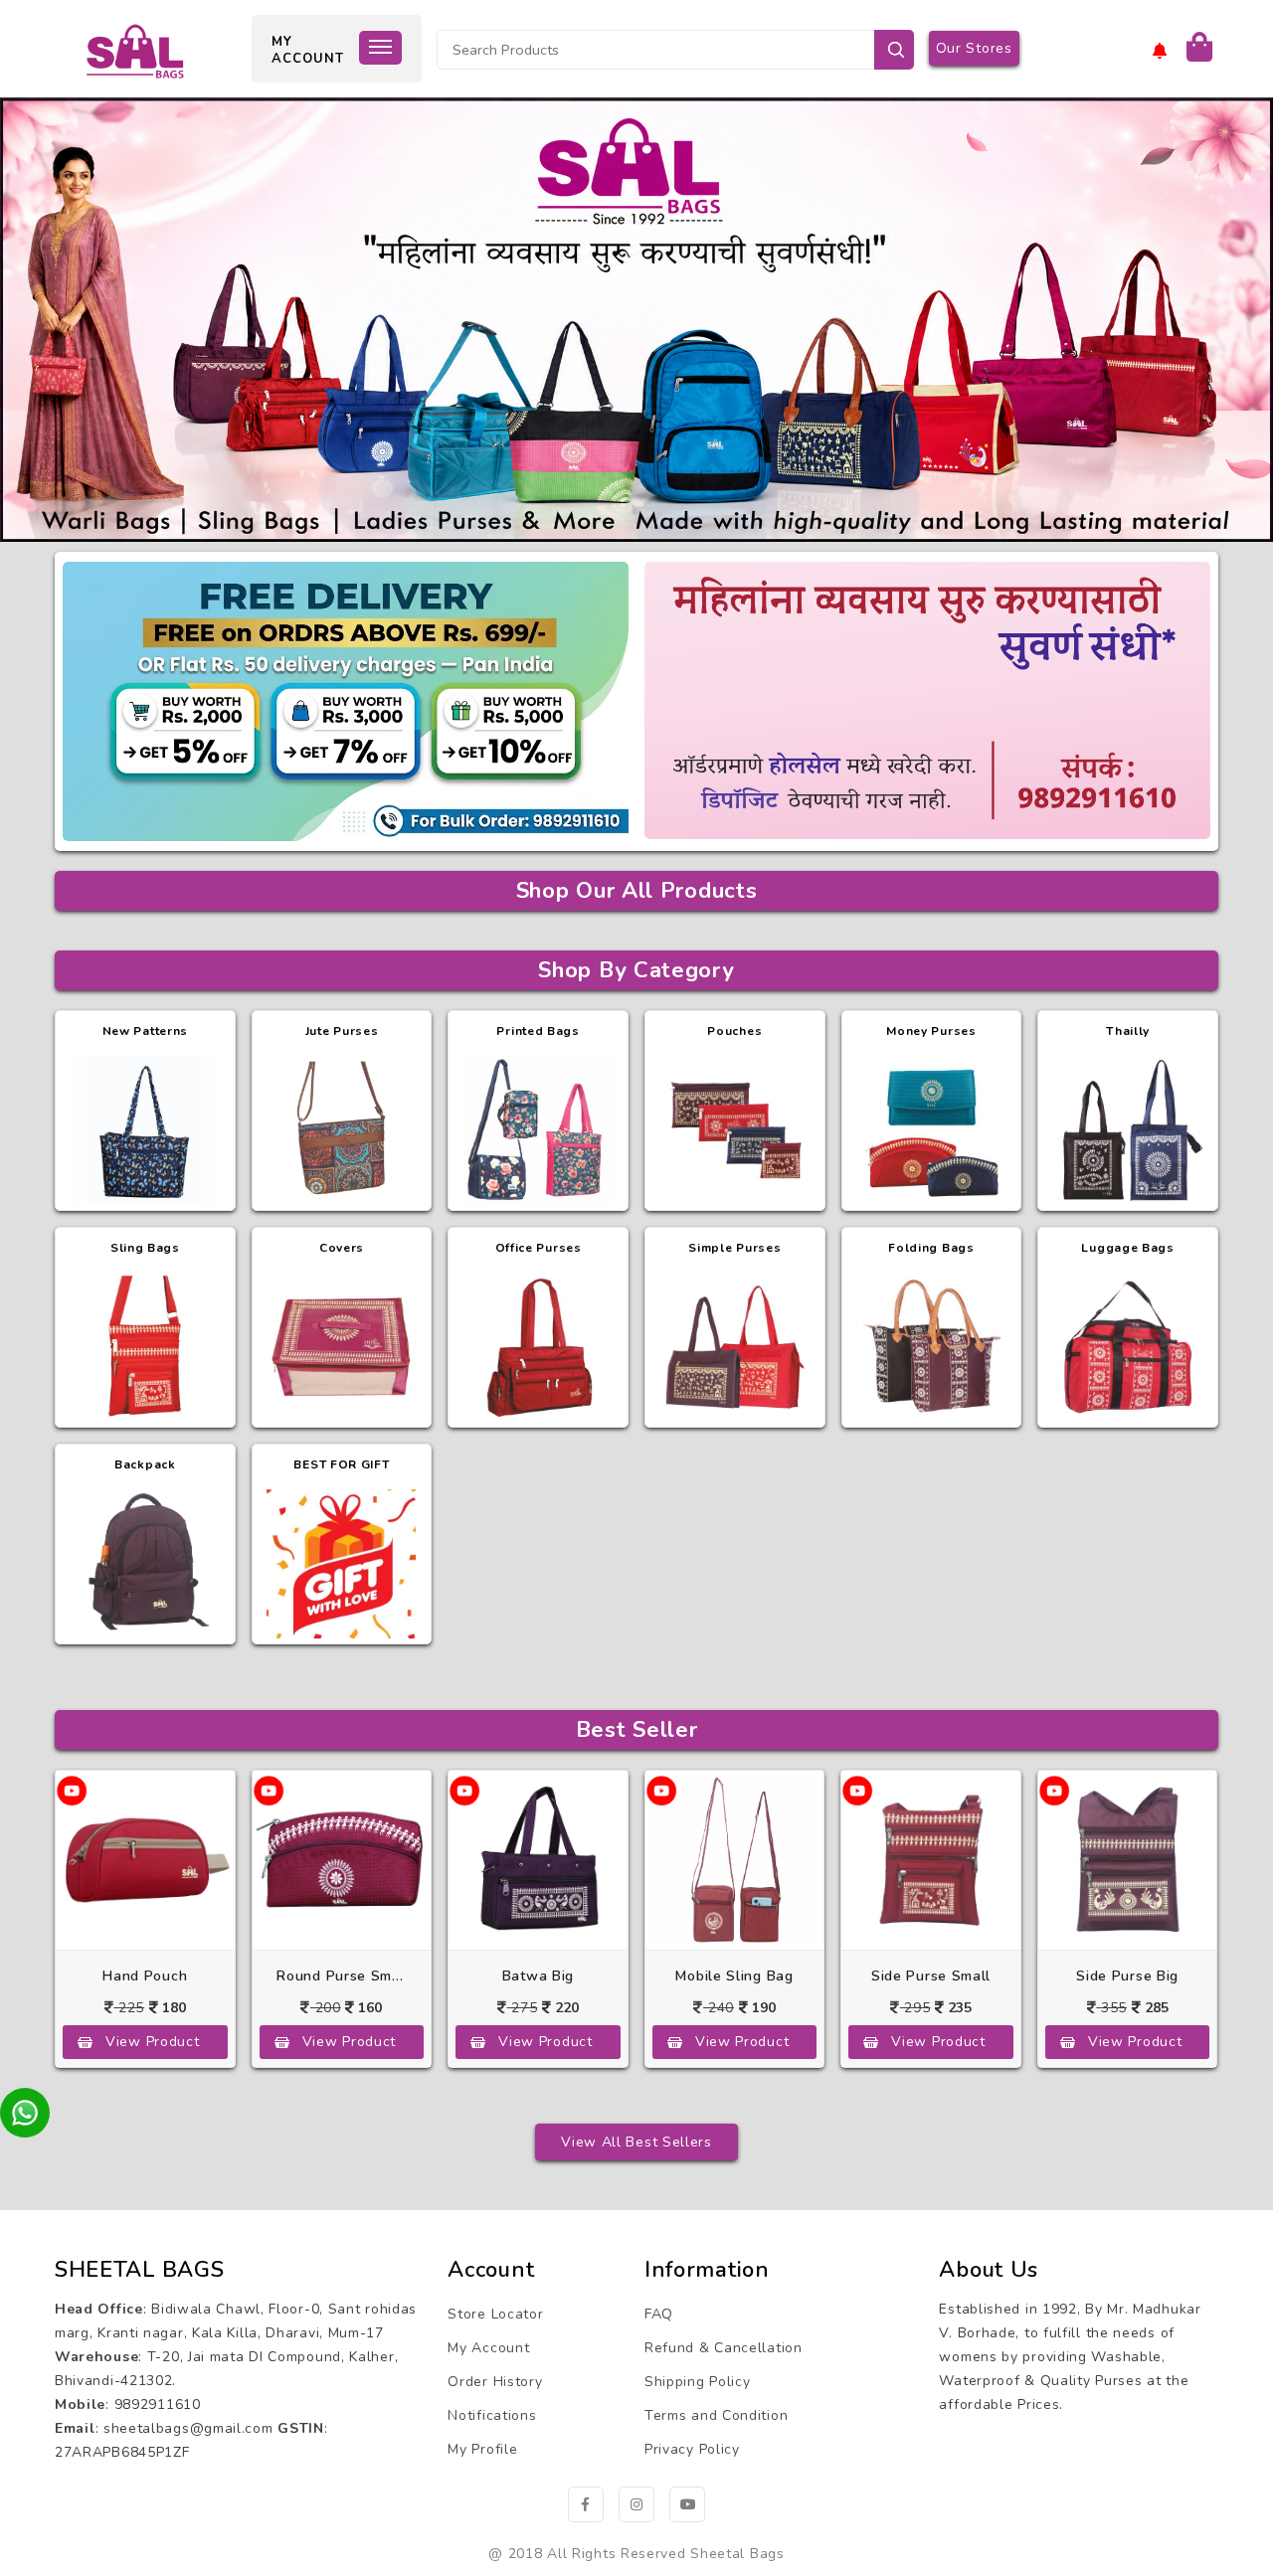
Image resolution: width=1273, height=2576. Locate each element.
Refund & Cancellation (724, 2348)
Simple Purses (734, 1248)
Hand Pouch (145, 1976)
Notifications (492, 2415)
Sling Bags (145, 1248)
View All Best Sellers (636, 2142)
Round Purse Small (341, 1976)
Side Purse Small (931, 1976)
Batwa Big (538, 1976)
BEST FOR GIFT (341, 1464)
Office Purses (539, 1248)
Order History (495, 2382)
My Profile (482, 2449)
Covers (342, 1248)
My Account (488, 2348)
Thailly (1128, 1031)
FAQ (659, 2314)
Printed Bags (538, 1031)
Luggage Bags (1127, 1248)
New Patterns (145, 1031)
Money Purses (931, 1031)
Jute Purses (342, 1031)
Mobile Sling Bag (734, 1976)
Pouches (734, 1031)
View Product (152, 2042)
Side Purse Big (1127, 1976)
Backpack (145, 1464)
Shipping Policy (698, 2382)
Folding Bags (931, 1248)
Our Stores (974, 48)
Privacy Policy (692, 2449)
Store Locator (495, 2314)
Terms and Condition (716, 2415)
